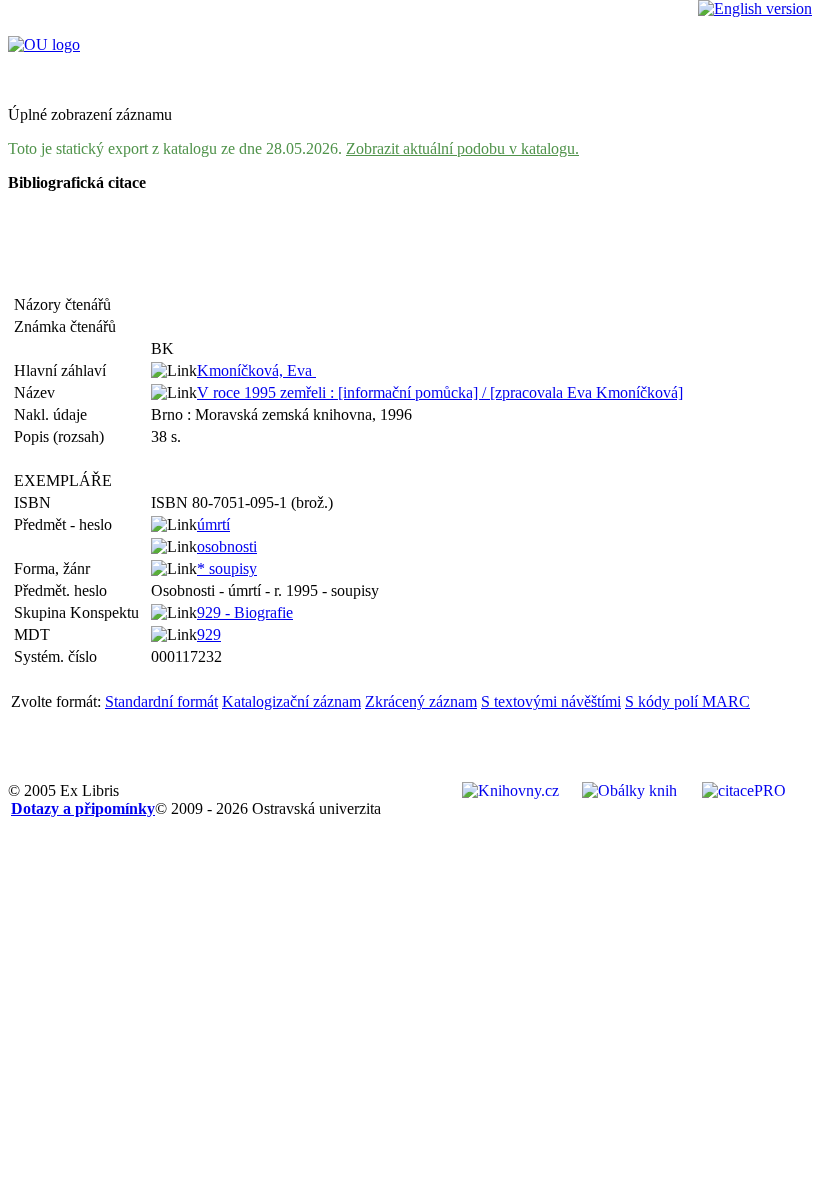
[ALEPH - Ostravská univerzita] (44, 44)
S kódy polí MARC (687, 701)
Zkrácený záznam (421, 701)
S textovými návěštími (551, 701)
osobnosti (227, 546)
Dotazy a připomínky (83, 808)
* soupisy (227, 568)
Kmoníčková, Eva (256, 370)
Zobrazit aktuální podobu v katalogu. (462, 148)
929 (209, 634)
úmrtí (213, 524)
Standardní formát (161, 701)
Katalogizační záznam (291, 701)
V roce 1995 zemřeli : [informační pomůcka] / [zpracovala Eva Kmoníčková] (440, 392)
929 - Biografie (245, 612)
